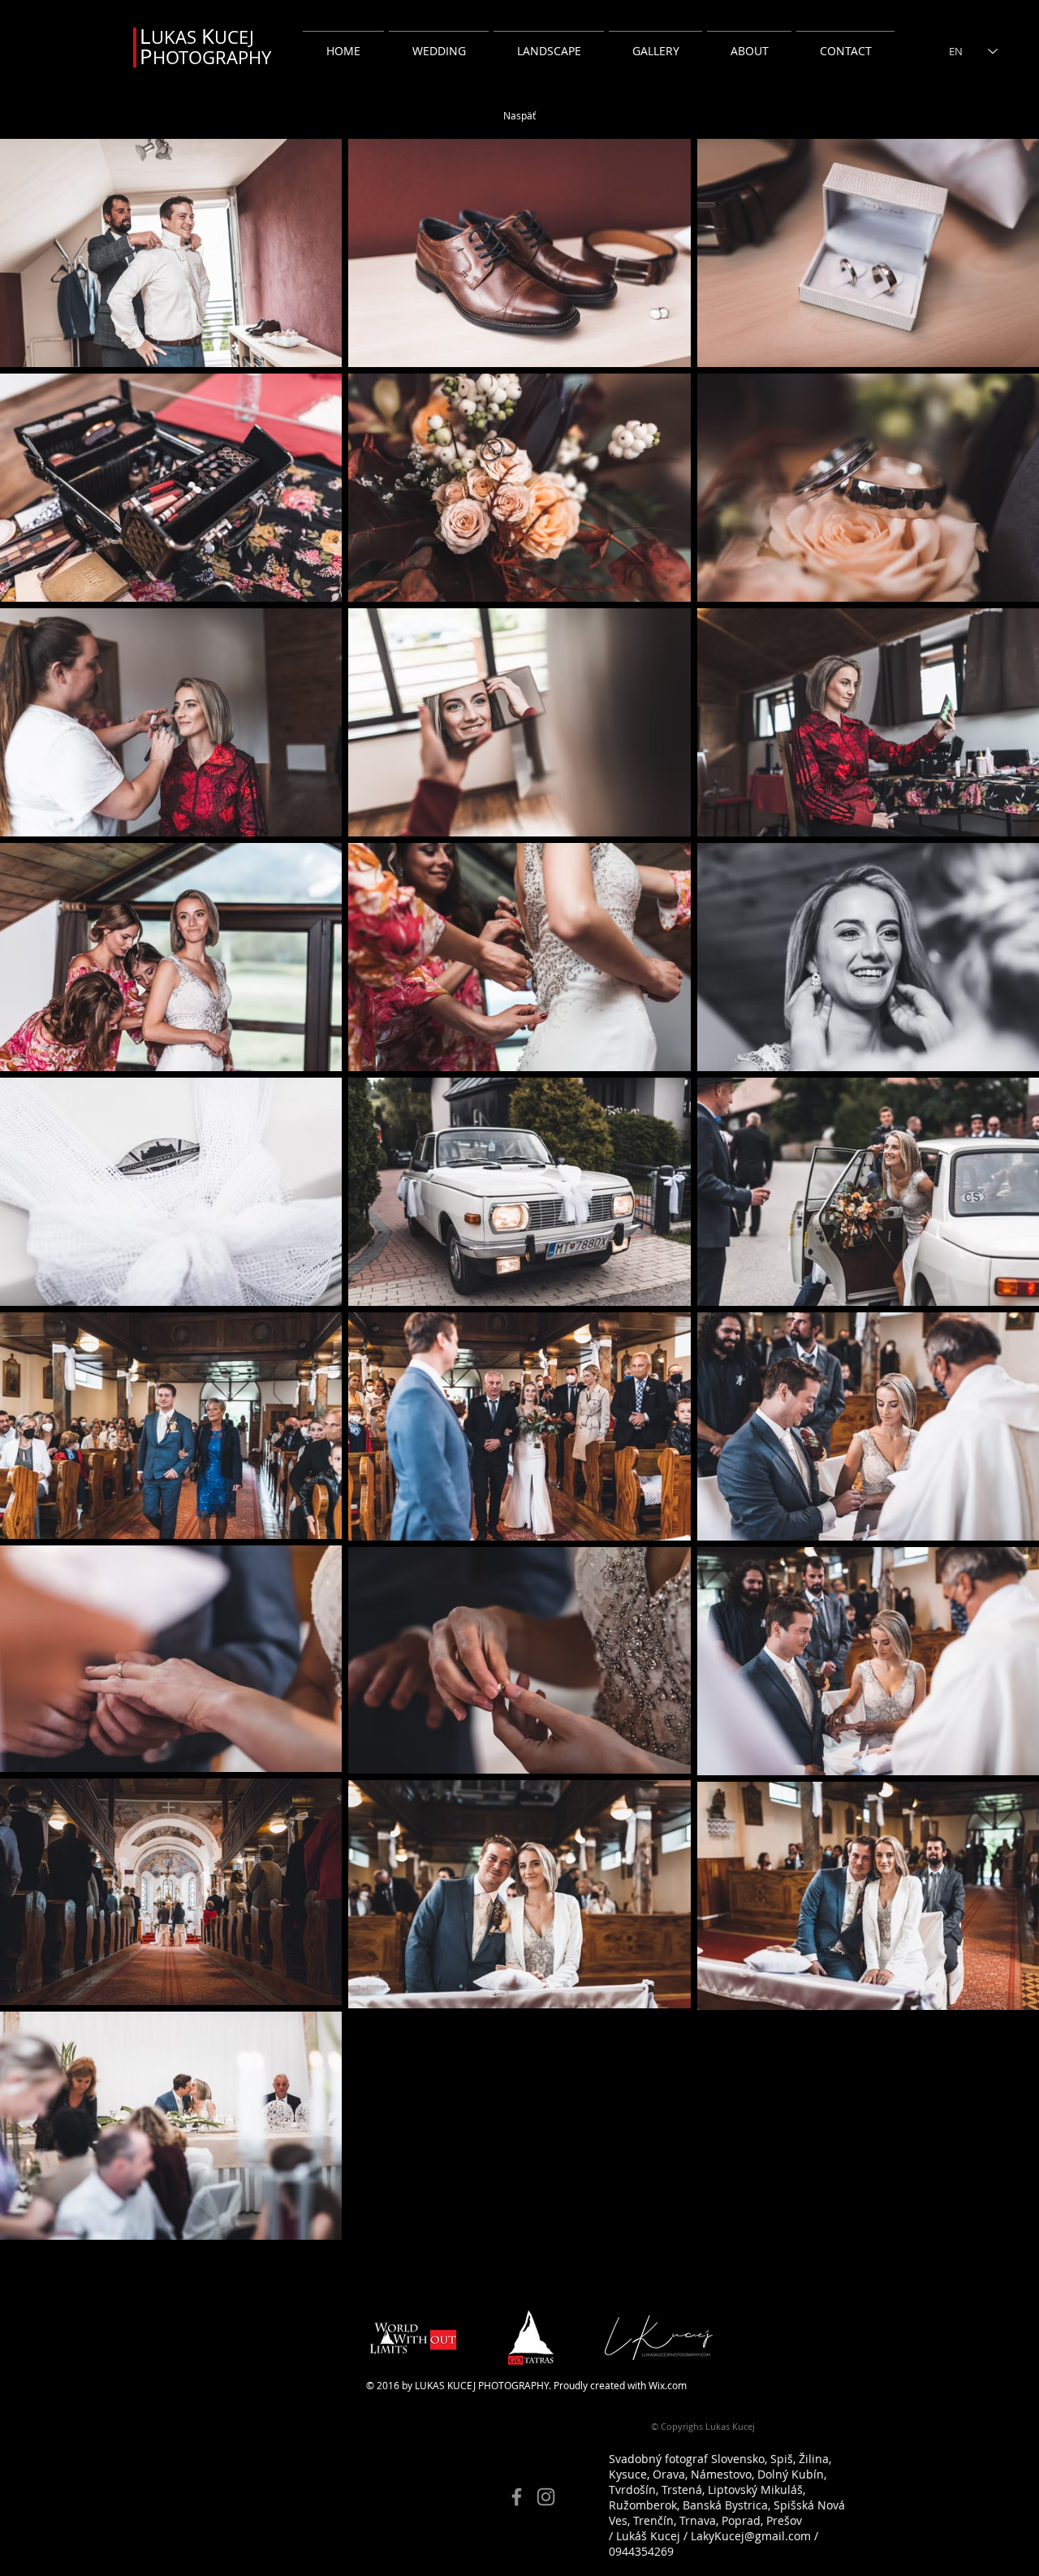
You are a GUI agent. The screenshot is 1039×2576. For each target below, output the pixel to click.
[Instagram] (546, 2497)
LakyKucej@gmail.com (751, 2536)
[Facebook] (517, 2497)
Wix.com (668, 2385)
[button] (439, 43)
